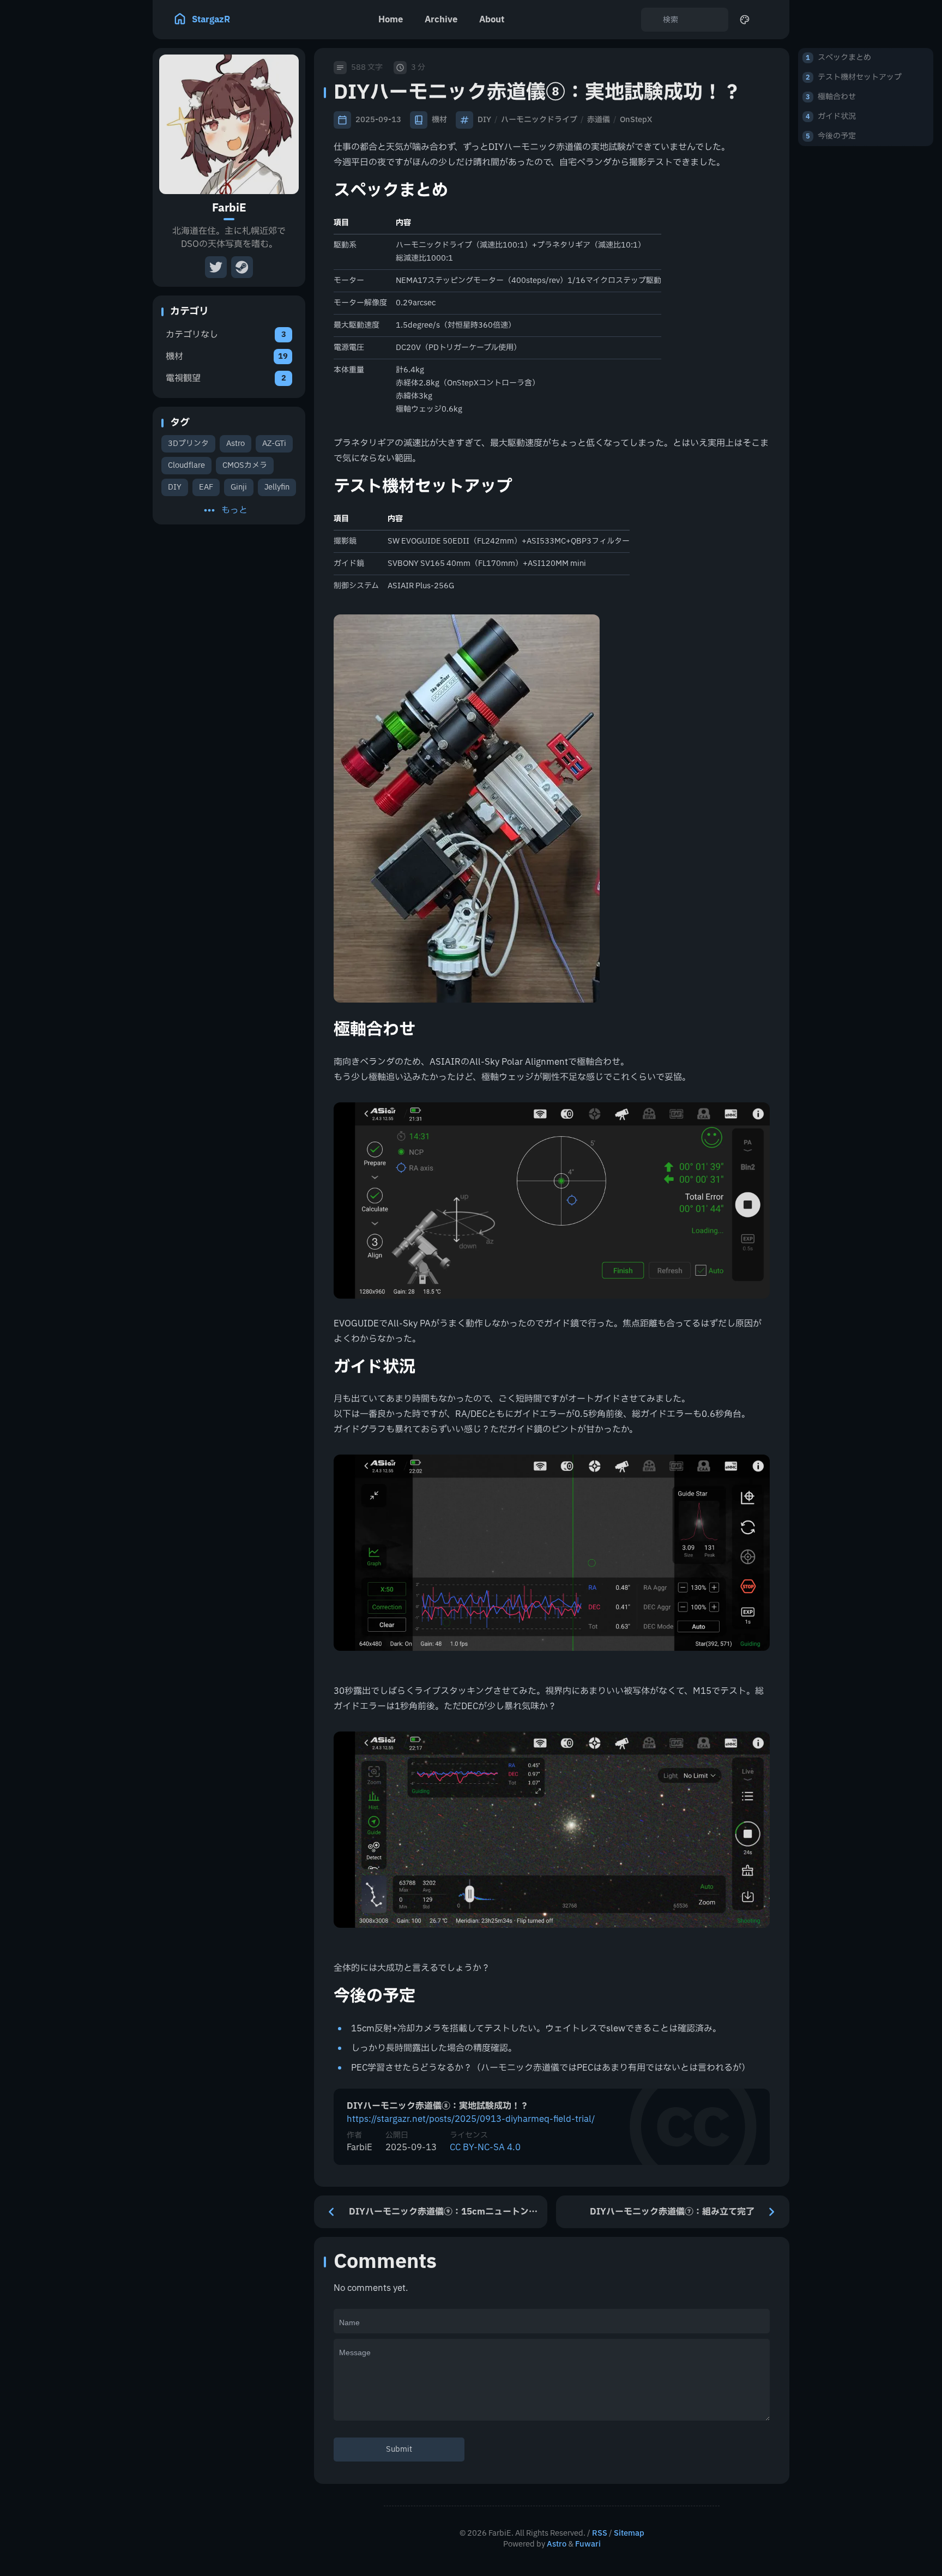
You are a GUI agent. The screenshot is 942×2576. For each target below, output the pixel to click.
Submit (399, 2449)
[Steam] (242, 267)
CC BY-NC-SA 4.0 (485, 2147)
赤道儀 (599, 120)
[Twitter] (216, 267)
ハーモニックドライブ (539, 120)
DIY (175, 487)
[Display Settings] (745, 20)
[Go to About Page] (229, 124)
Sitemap (629, 2533)
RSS (600, 2533)
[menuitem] (769, 20)
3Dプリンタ (188, 444)
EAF (206, 487)
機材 (439, 120)
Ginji (239, 487)
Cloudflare (186, 465)
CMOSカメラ (245, 465)
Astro (235, 444)
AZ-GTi (274, 444)
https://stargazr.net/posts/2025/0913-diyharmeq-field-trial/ (471, 2119)
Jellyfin (277, 487)
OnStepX (636, 120)
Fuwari (588, 2544)
